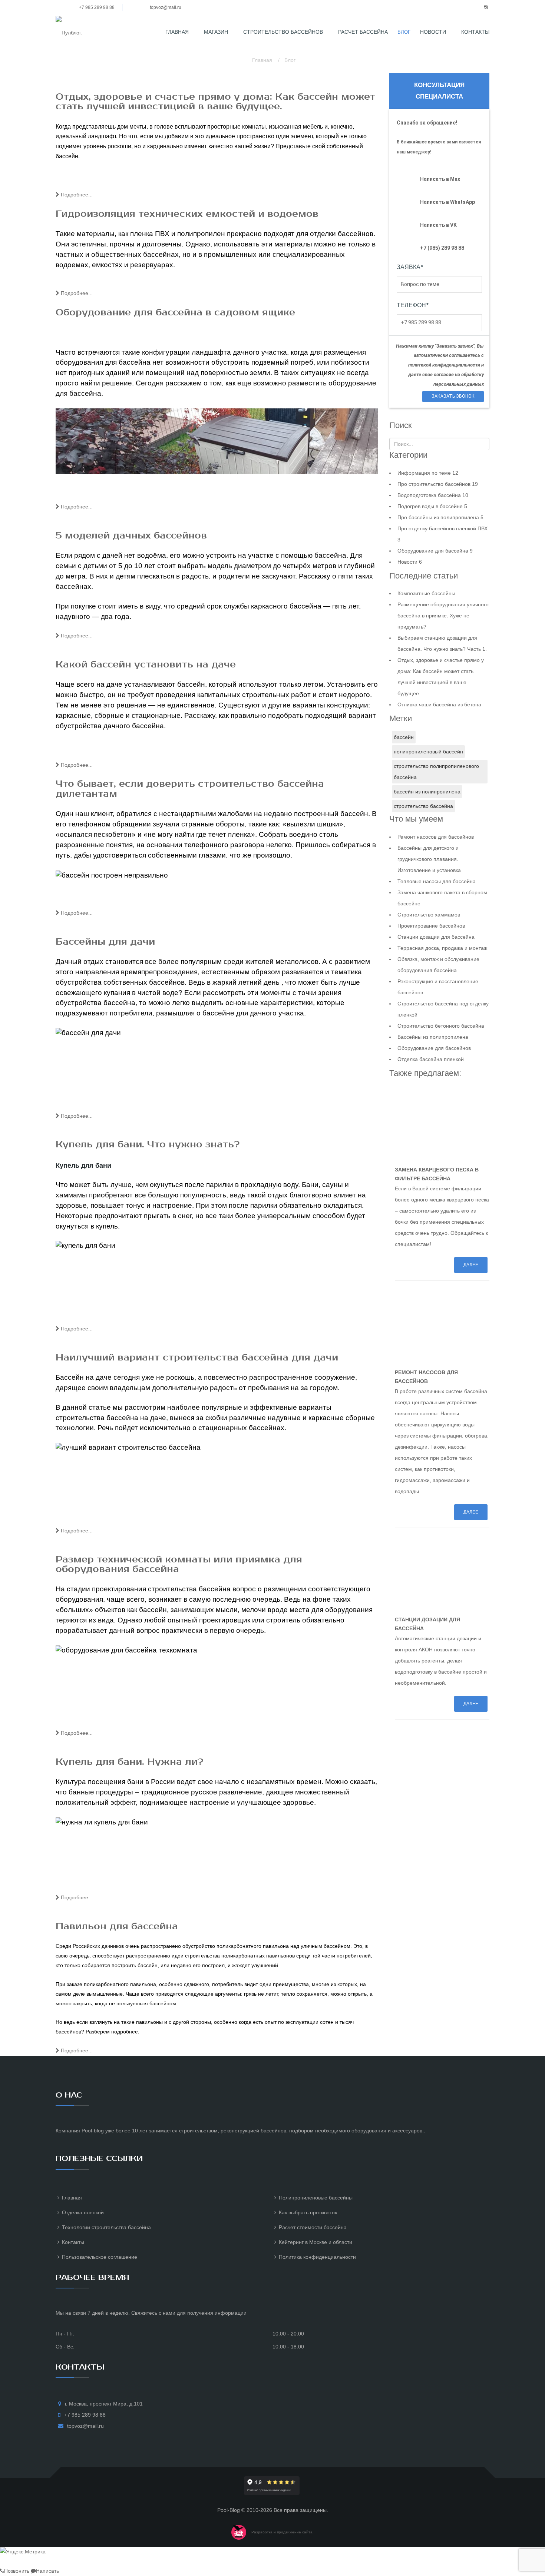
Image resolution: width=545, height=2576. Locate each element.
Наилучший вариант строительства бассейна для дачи (197, 1357)
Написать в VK (438, 225)
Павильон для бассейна (117, 1926)
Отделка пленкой (83, 2212)
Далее (471, 1265)
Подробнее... (76, 195)
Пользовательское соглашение (100, 2257)
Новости (433, 32)
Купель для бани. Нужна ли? (129, 1762)
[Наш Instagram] (38, 2562)
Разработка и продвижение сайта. (283, 2532)
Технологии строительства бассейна (106, 2227)
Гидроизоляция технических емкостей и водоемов (187, 214)
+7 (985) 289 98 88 (442, 248)
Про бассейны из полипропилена (440, 517)
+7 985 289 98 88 (96, 7)
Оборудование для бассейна (435, 551)
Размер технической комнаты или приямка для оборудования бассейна (179, 1564)
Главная (177, 32)
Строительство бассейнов (283, 32)
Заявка (410, 267)
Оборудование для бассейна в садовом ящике (175, 312)
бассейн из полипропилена (427, 792)
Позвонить (17, 2571)
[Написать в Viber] (27, 2562)
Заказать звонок (453, 396)
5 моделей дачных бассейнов (131, 536)
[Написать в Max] (5, 2562)
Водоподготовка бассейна (433, 495)
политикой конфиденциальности (444, 365)
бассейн (404, 737)
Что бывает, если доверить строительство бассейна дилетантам (190, 789)
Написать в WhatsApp (447, 202)
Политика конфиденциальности (317, 2257)
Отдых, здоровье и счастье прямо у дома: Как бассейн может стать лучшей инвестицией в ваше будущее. (215, 102)
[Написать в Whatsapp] (16, 2562)
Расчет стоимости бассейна (313, 2227)
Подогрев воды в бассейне (432, 506)
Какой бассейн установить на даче (146, 664)
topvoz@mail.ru (166, 7)
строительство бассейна (423, 806)
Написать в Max (440, 179)
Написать (47, 2571)
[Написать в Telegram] (49, 2562)
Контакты (475, 32)
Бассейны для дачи (105, 942)
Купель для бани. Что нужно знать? (148, 1144)
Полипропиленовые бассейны (316, 2198)
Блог (404, 32)
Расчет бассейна (363, 32)
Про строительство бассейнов (438, 484)
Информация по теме (428, 473)
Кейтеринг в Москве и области (316, 2242)
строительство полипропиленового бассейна (436, 772)
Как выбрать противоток (308, 2212)
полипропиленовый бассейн (428, 752)
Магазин (216, 32)
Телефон (413, 305)
